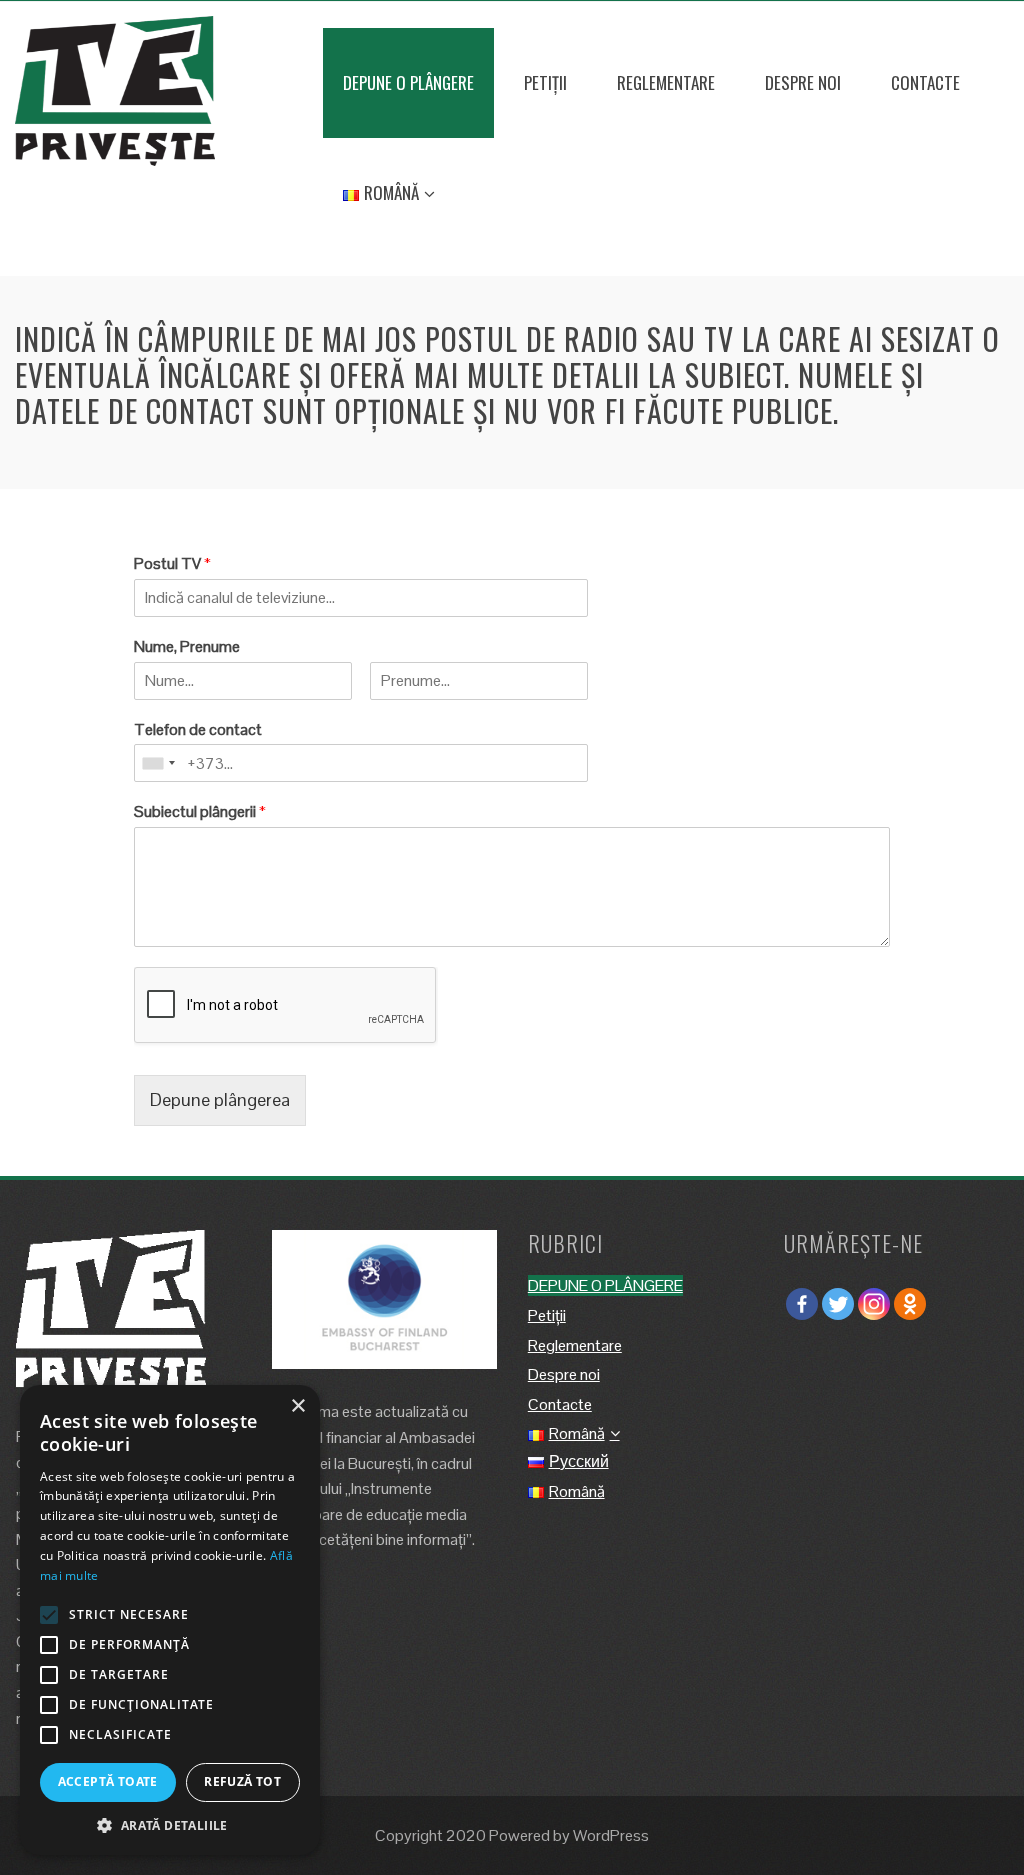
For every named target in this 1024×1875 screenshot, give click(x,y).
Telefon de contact (198, 730)
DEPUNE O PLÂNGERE (408, 82)
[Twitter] (838, 1304)
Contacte (925, 82)
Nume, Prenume (187, 647)
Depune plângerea (220, 1099)
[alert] (170, 1620)
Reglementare (666, 82)
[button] (170, 1825)
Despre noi (803, 82)
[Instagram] (874, 1304)
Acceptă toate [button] (108, 1781)
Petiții (545, 82)
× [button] (297, 1406)
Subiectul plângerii (200, 812)
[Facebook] (802, 1304)
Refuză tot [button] (242, 1781)
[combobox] (158, 763)
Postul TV (172, 564)
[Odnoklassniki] (910, 1304)
